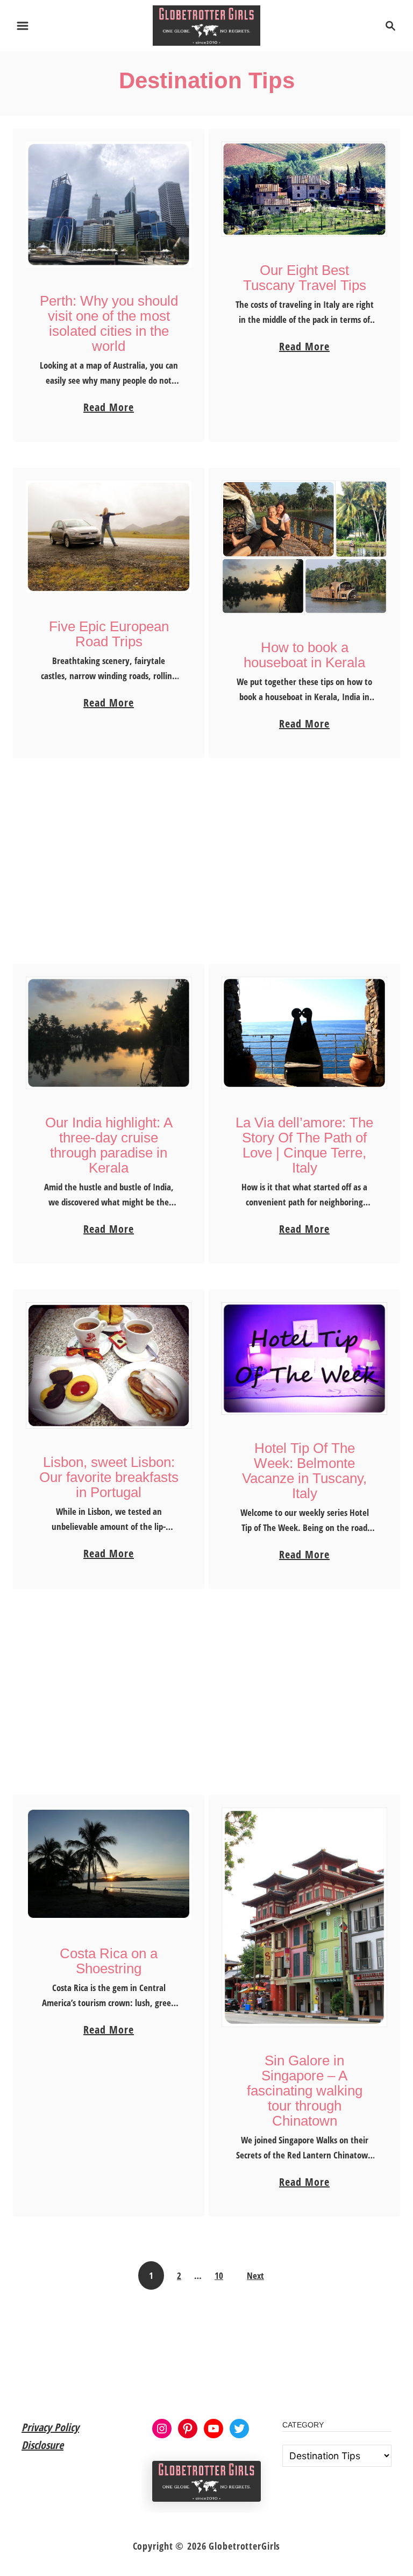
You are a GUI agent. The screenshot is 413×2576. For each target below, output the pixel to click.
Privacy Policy (50, 2427)
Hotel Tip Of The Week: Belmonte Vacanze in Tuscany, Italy (304, 1471)
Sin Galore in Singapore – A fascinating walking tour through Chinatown (305, 2091)
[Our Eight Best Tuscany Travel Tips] (305, 189)
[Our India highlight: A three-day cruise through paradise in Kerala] (109, 1033)
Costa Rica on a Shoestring (109, 1961)
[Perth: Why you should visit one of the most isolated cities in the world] (109, 204)
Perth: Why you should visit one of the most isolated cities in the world (109, 323)
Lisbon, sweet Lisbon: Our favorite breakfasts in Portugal (109, 1477)
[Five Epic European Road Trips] (109, 537)
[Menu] (23, 26)
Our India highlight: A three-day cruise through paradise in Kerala (109, 1145)
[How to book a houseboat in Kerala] (305, 547)
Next (255, 2275)
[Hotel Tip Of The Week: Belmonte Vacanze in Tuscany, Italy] (305, 1358)
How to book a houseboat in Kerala (304, 655)
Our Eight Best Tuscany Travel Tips (305, 278)
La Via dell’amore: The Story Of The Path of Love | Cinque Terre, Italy (304, 1145)
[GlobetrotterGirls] (207, 24)
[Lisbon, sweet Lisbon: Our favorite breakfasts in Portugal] (109, 1365)
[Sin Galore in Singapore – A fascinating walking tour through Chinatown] (305, 1917)
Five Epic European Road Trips (109, 634)
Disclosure (42, 2445)
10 (219, 2275)
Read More (109, 408)
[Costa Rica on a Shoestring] (109, 1864)
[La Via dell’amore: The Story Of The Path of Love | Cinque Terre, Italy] (305, 1033)
